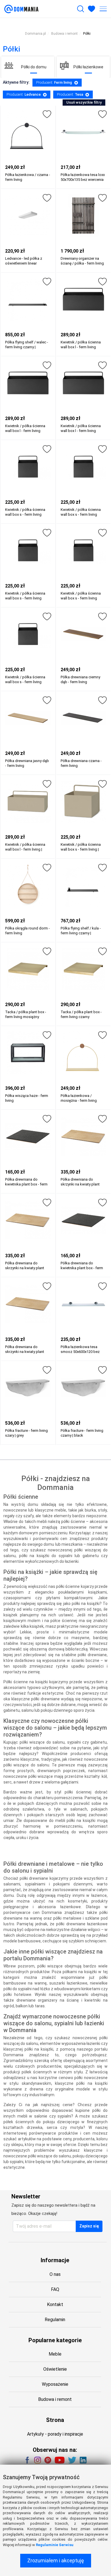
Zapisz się (89, 2226)
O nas (55, 2274)
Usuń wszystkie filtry (84, 102)
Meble (55, 2354)
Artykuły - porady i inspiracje (55, 2434)
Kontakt (55, 2304)
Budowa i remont (55, 2399)
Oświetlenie (55, 2369)
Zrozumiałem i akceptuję (56, 2560)
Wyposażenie (55, 2384)
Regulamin (55, 2320)
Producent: (54, 82)
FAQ (55, 2289)
